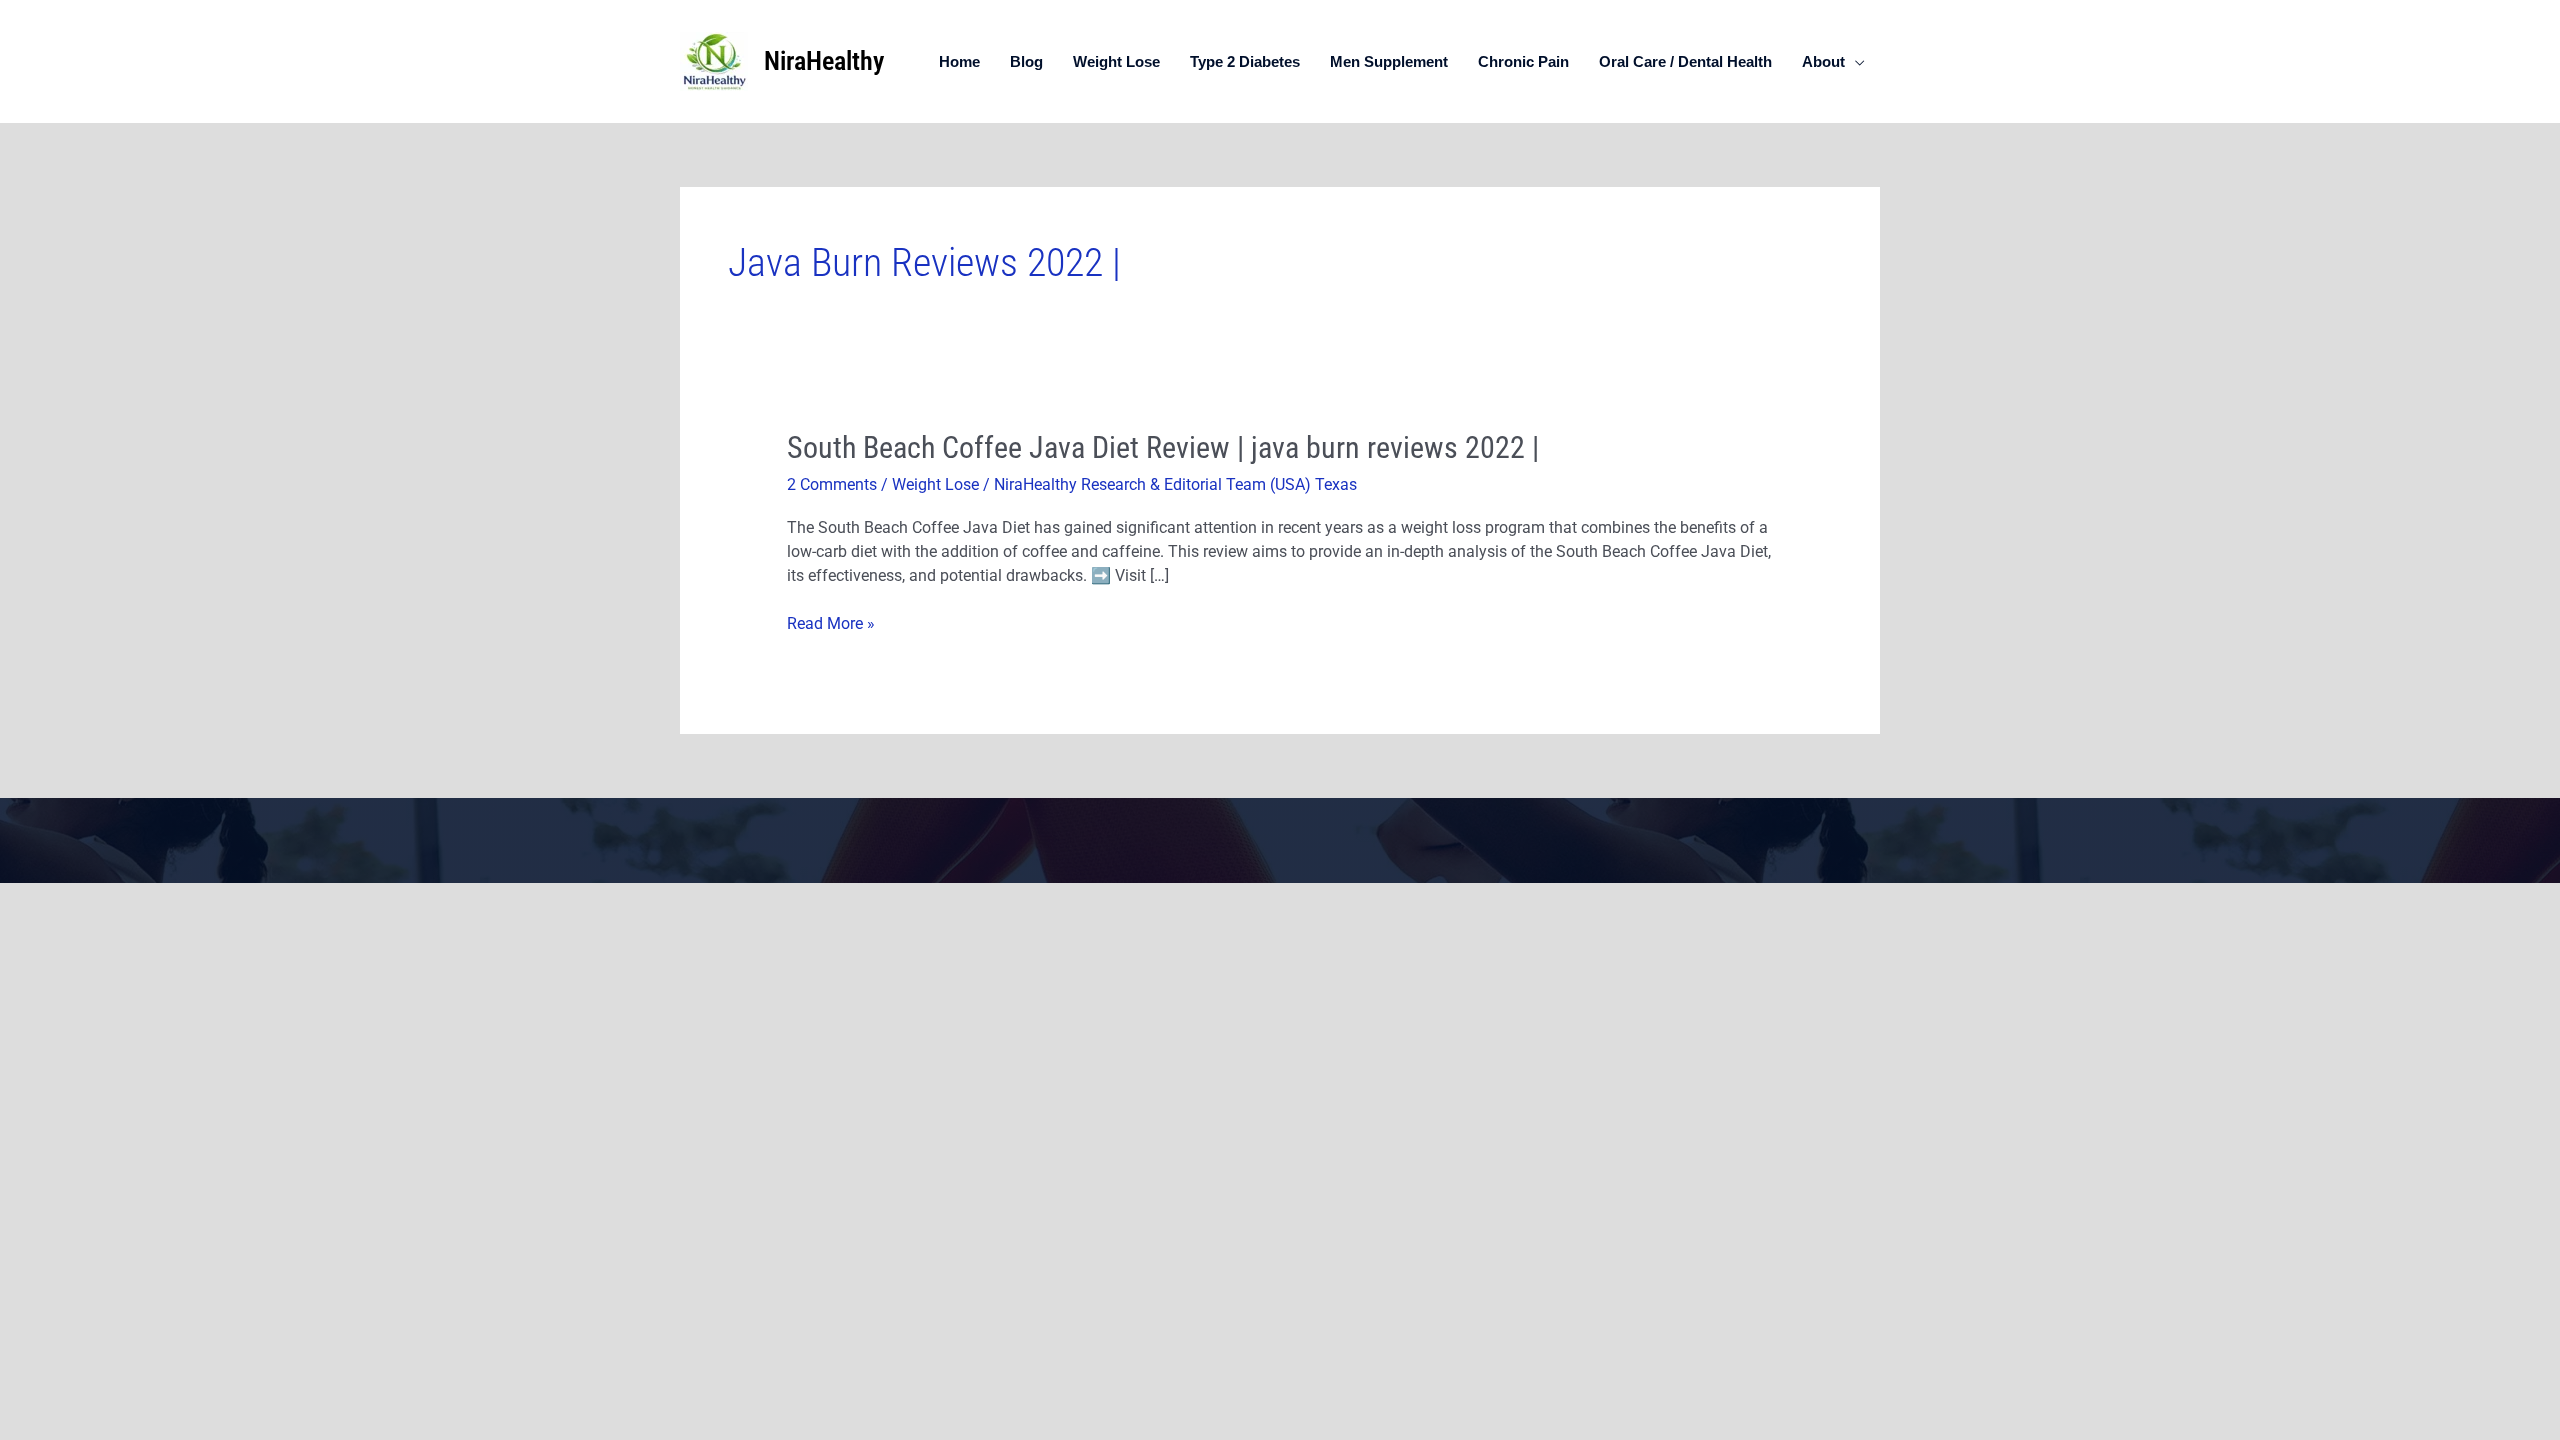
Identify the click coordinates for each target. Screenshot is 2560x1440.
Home (959, 61)
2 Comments (832, 484)
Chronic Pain (1523, 61)
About (1823, 61)
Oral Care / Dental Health (1685, 61)
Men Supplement (1389, 61)
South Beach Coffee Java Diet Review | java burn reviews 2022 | (1163, 447)
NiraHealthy (824, 61)
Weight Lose (1116, 61)
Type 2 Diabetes (1245, 61)
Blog (1026, 61)
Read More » (831, 624)
